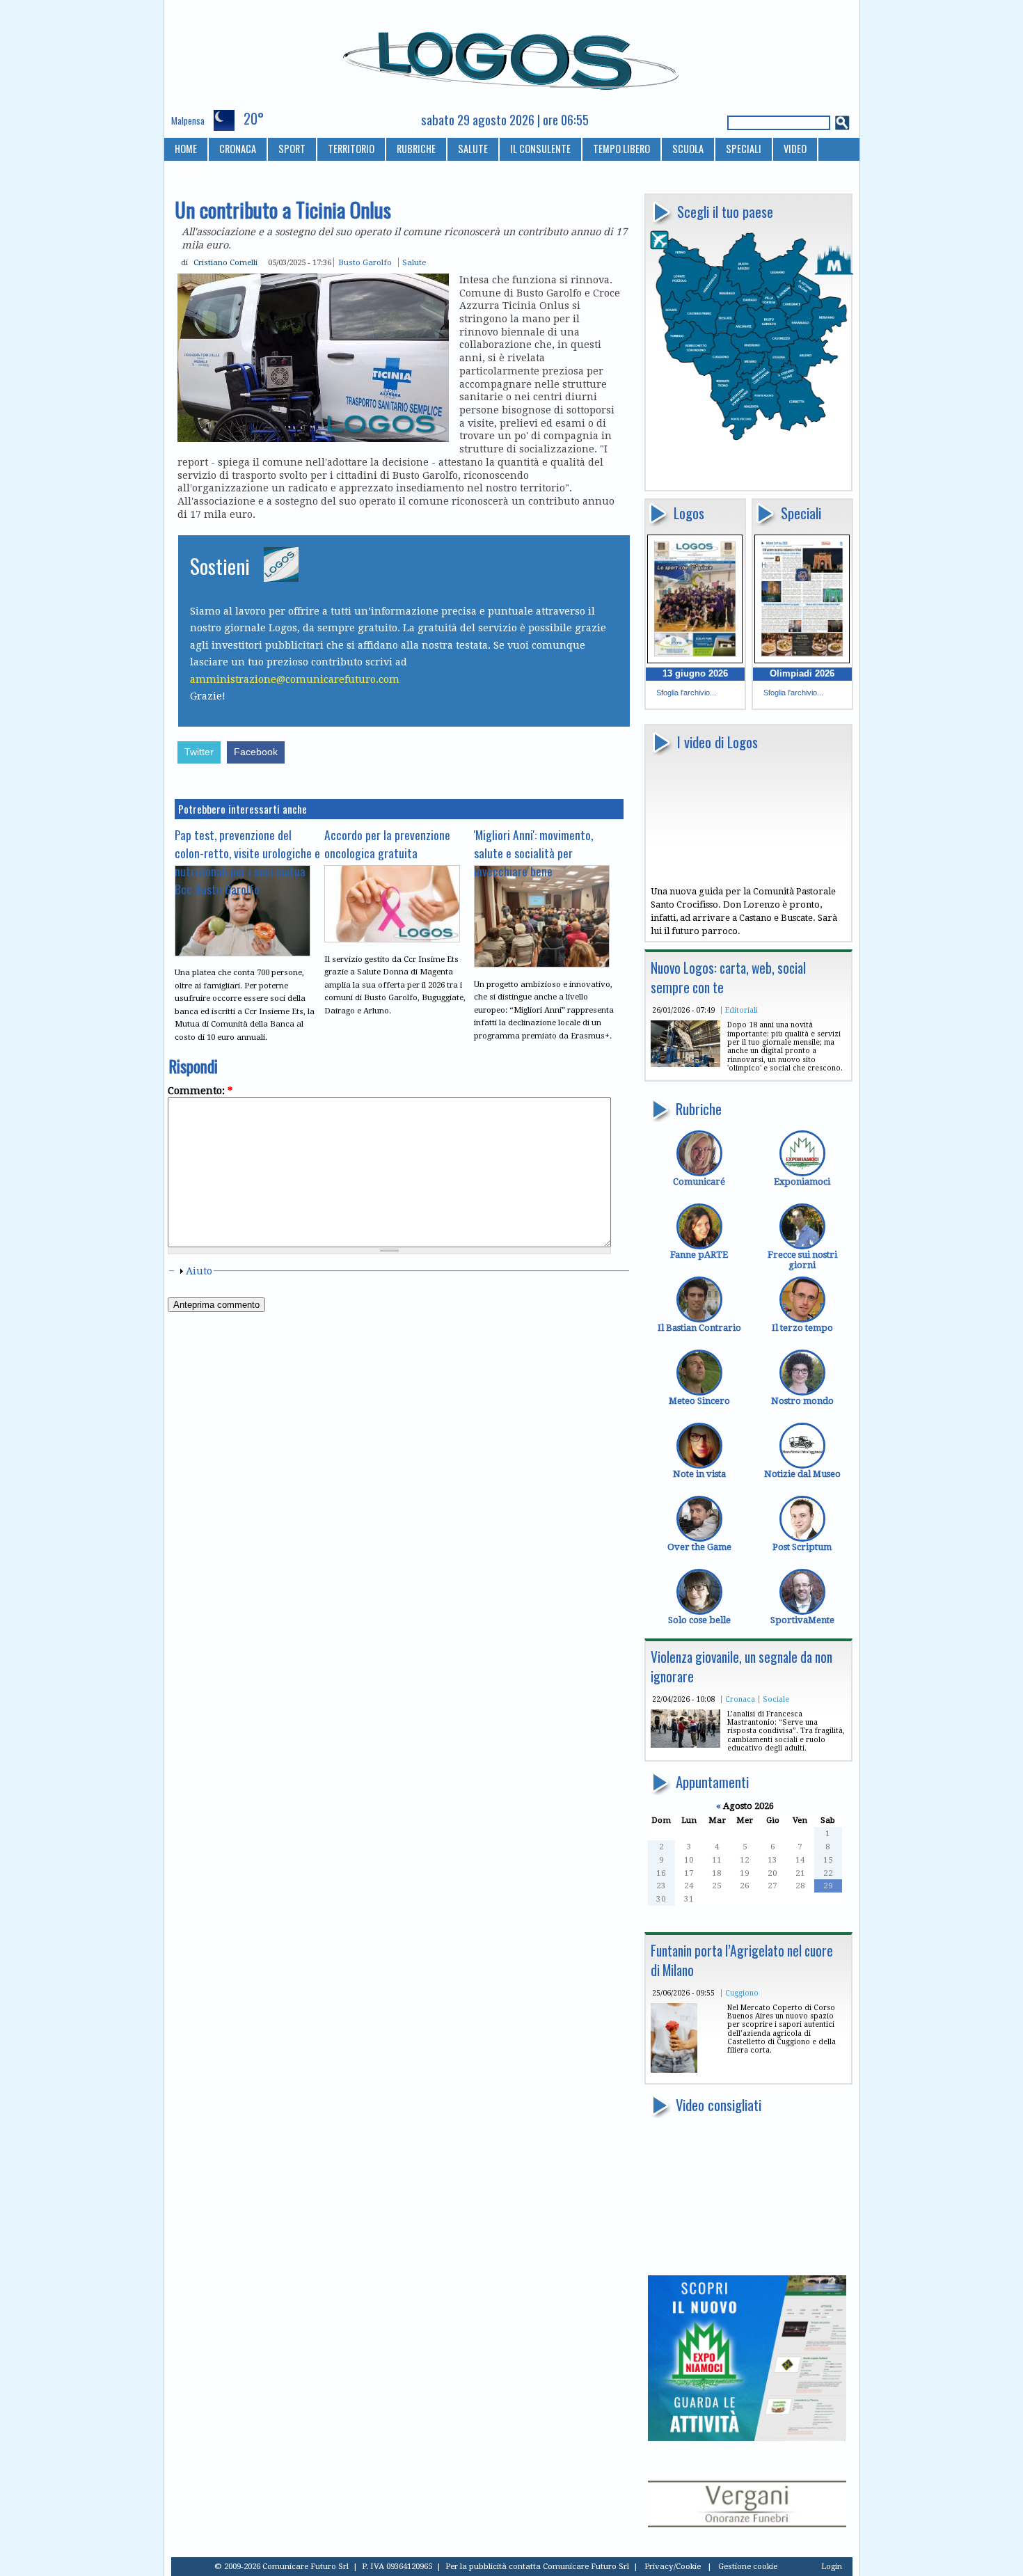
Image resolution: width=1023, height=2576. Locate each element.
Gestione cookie (748, 2566)
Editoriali (742, 1010)
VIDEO (795, 149)
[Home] (512, 55)
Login (832, 2566)
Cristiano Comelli (225, 262)
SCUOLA (688, 149)
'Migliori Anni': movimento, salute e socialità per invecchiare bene (533, 853)
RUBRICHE (416, 149)
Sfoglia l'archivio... (686, 693)
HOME (186, 149)
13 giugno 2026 (695, 673)
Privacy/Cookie (673, 2566)
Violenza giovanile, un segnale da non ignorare (742, 1667)
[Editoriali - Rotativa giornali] (685, 1064)
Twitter (199, 752)
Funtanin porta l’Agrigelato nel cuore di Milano (742, 1960)
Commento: (200, 1091)
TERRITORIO (351, 149)
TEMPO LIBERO (621, 149)
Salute (414, 262)
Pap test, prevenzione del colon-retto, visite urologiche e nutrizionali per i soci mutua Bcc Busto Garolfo (247, 862)
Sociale (776, 1699)
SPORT (292, 149)
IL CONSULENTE (540, 149)
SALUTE (473, 149)
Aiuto (199, 1271)
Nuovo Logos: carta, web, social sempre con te (728, 978)
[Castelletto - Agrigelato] (674, 2070)
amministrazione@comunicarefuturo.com (295, 679)
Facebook (256, 752)
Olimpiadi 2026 (802, 673)
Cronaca (740, 1699)
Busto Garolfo (365, 262)
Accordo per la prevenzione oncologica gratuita (387, 844)
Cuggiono (742, 1993)
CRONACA (238, 149)
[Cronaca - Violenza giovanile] (685, 1745)
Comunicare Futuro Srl (586, 2566)
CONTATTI (195, 172)
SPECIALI (744, 149)
